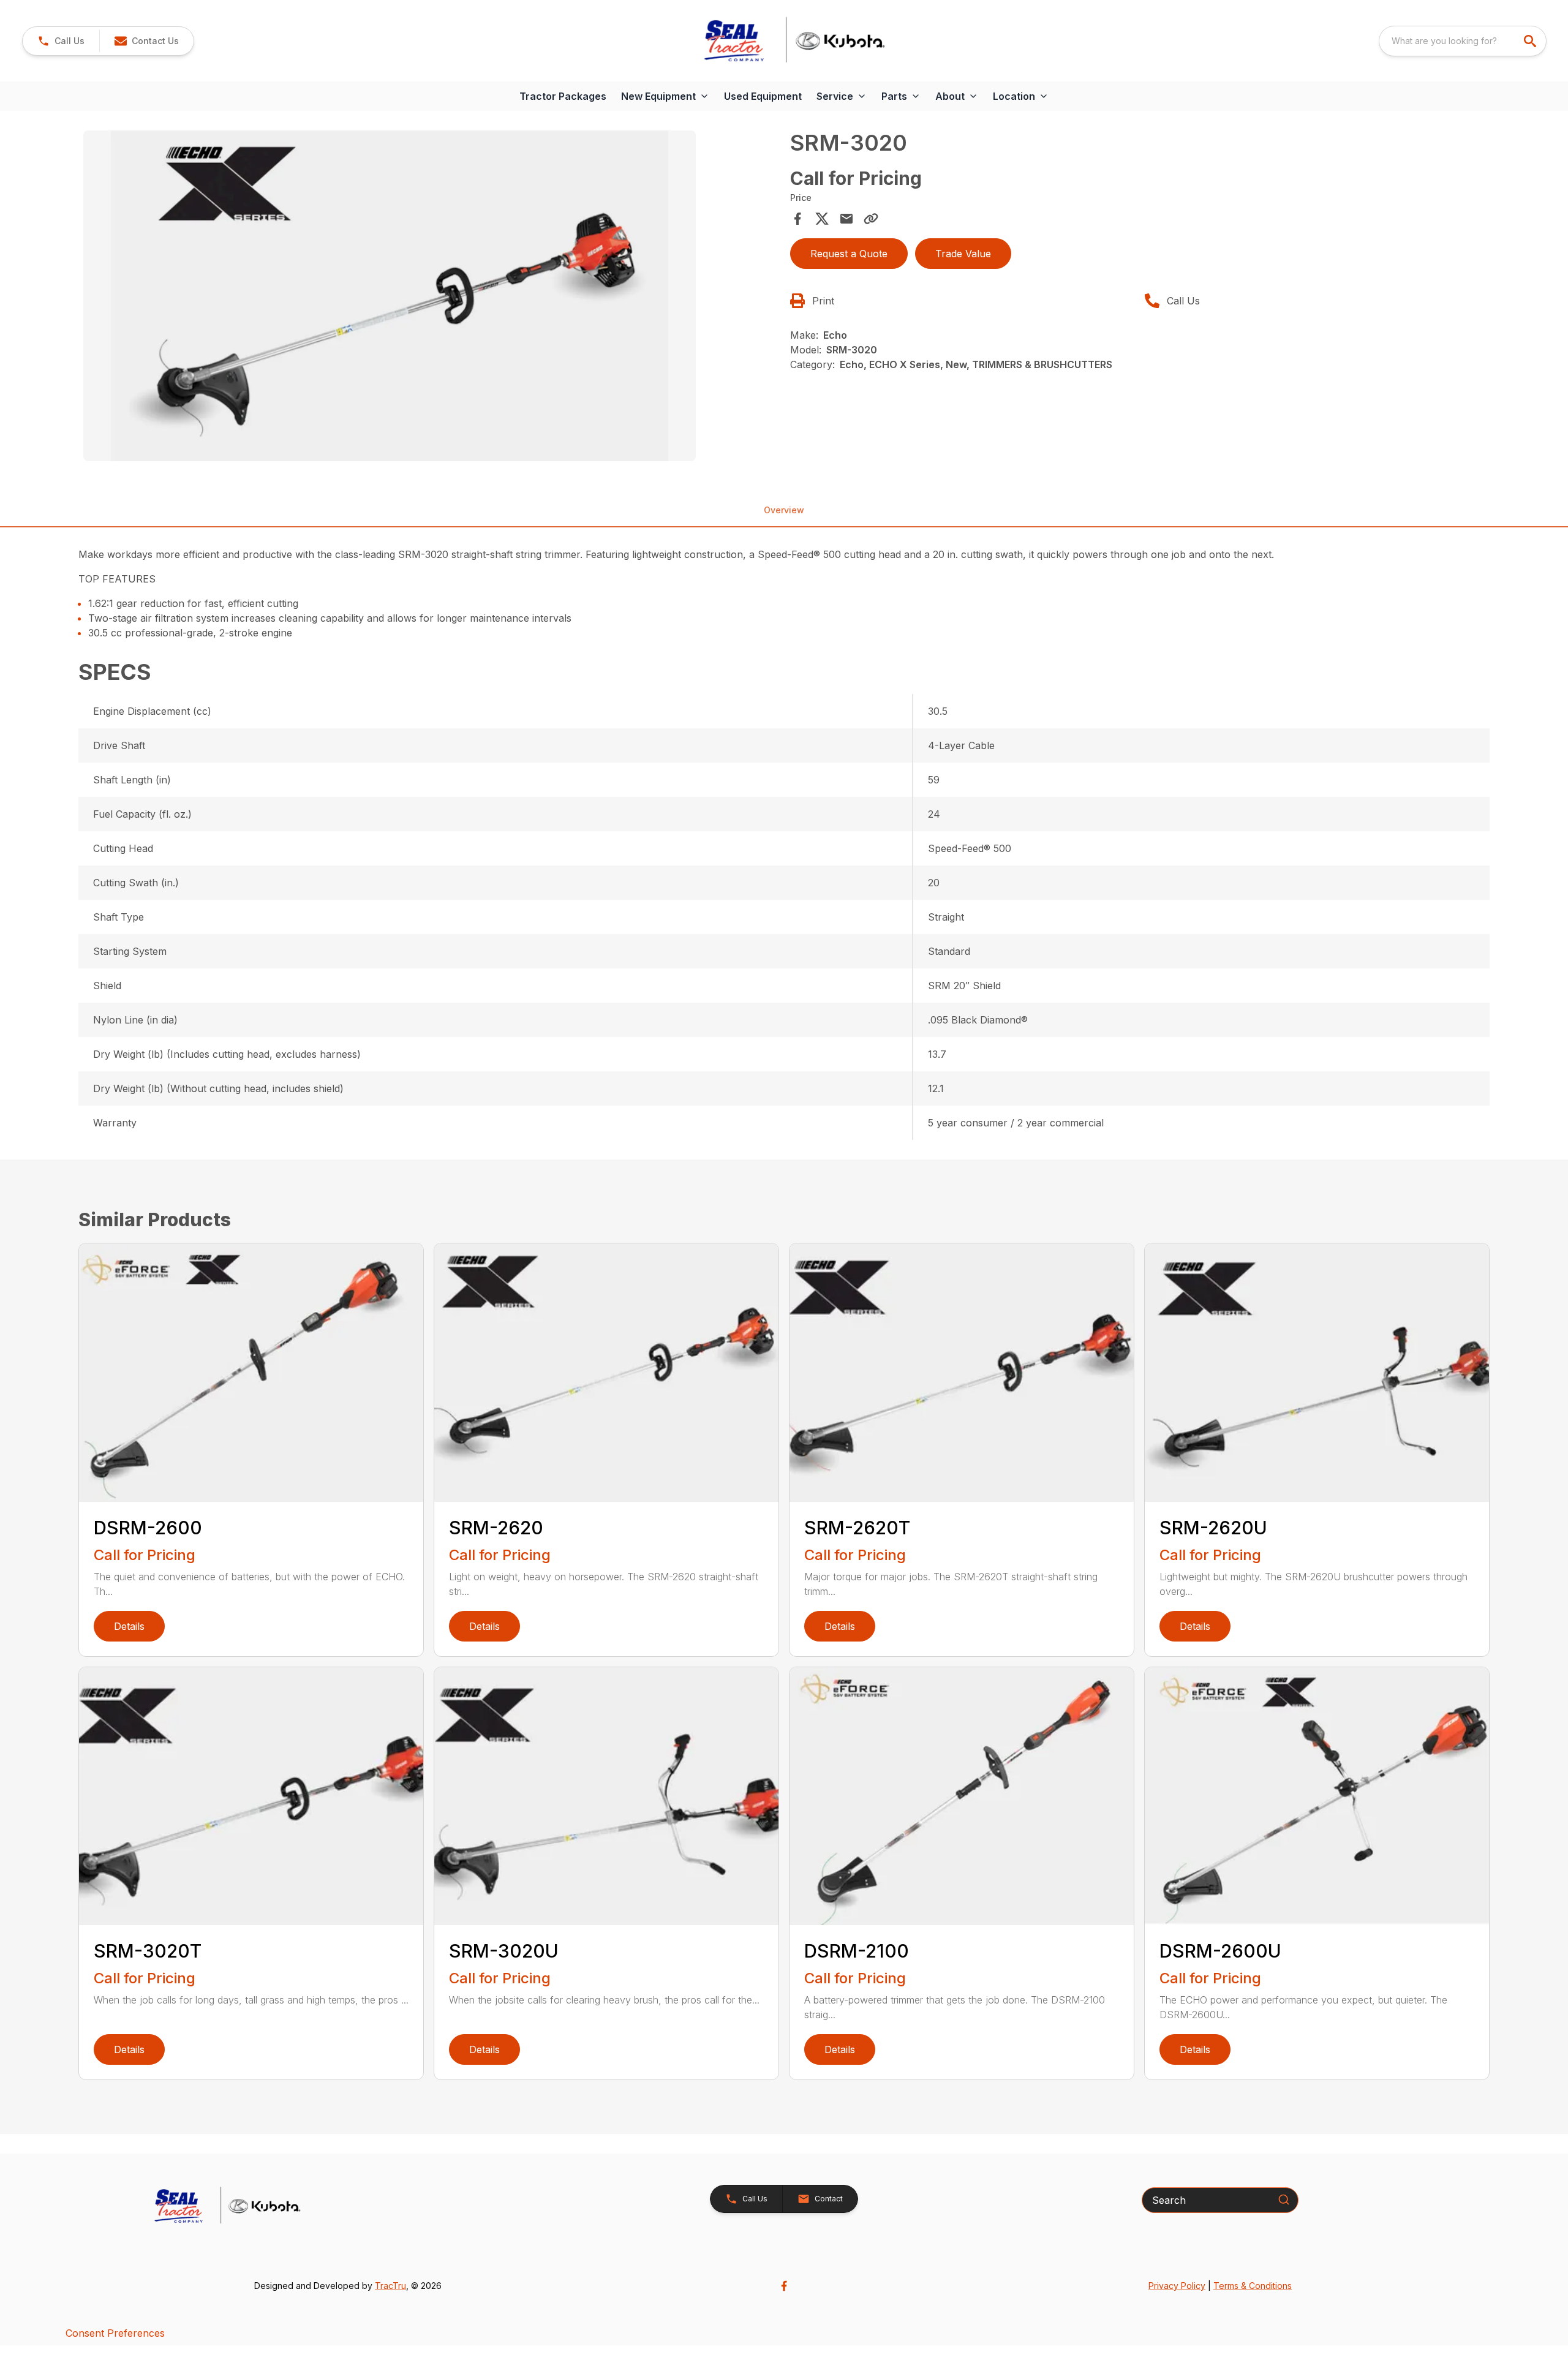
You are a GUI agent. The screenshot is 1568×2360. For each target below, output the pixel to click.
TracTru (390, 2286)
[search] (1531, 41)
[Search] (1284, 2200)
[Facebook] (784, 2286)
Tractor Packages (563, 96)
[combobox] (1463, 41)
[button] (61, 41)
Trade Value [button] (963, 254)
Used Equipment (763, 96)
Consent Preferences (115, 2333)
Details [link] (129, 1626)
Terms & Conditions (1253, 2286)
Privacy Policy (1177, 2286)
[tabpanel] (431, 298)
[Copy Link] (871, 219)
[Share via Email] (846, 219)
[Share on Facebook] (797, 219)
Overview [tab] (784, 510)
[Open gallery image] (390, 296)
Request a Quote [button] (849, 254)
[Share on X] (822, 219)
